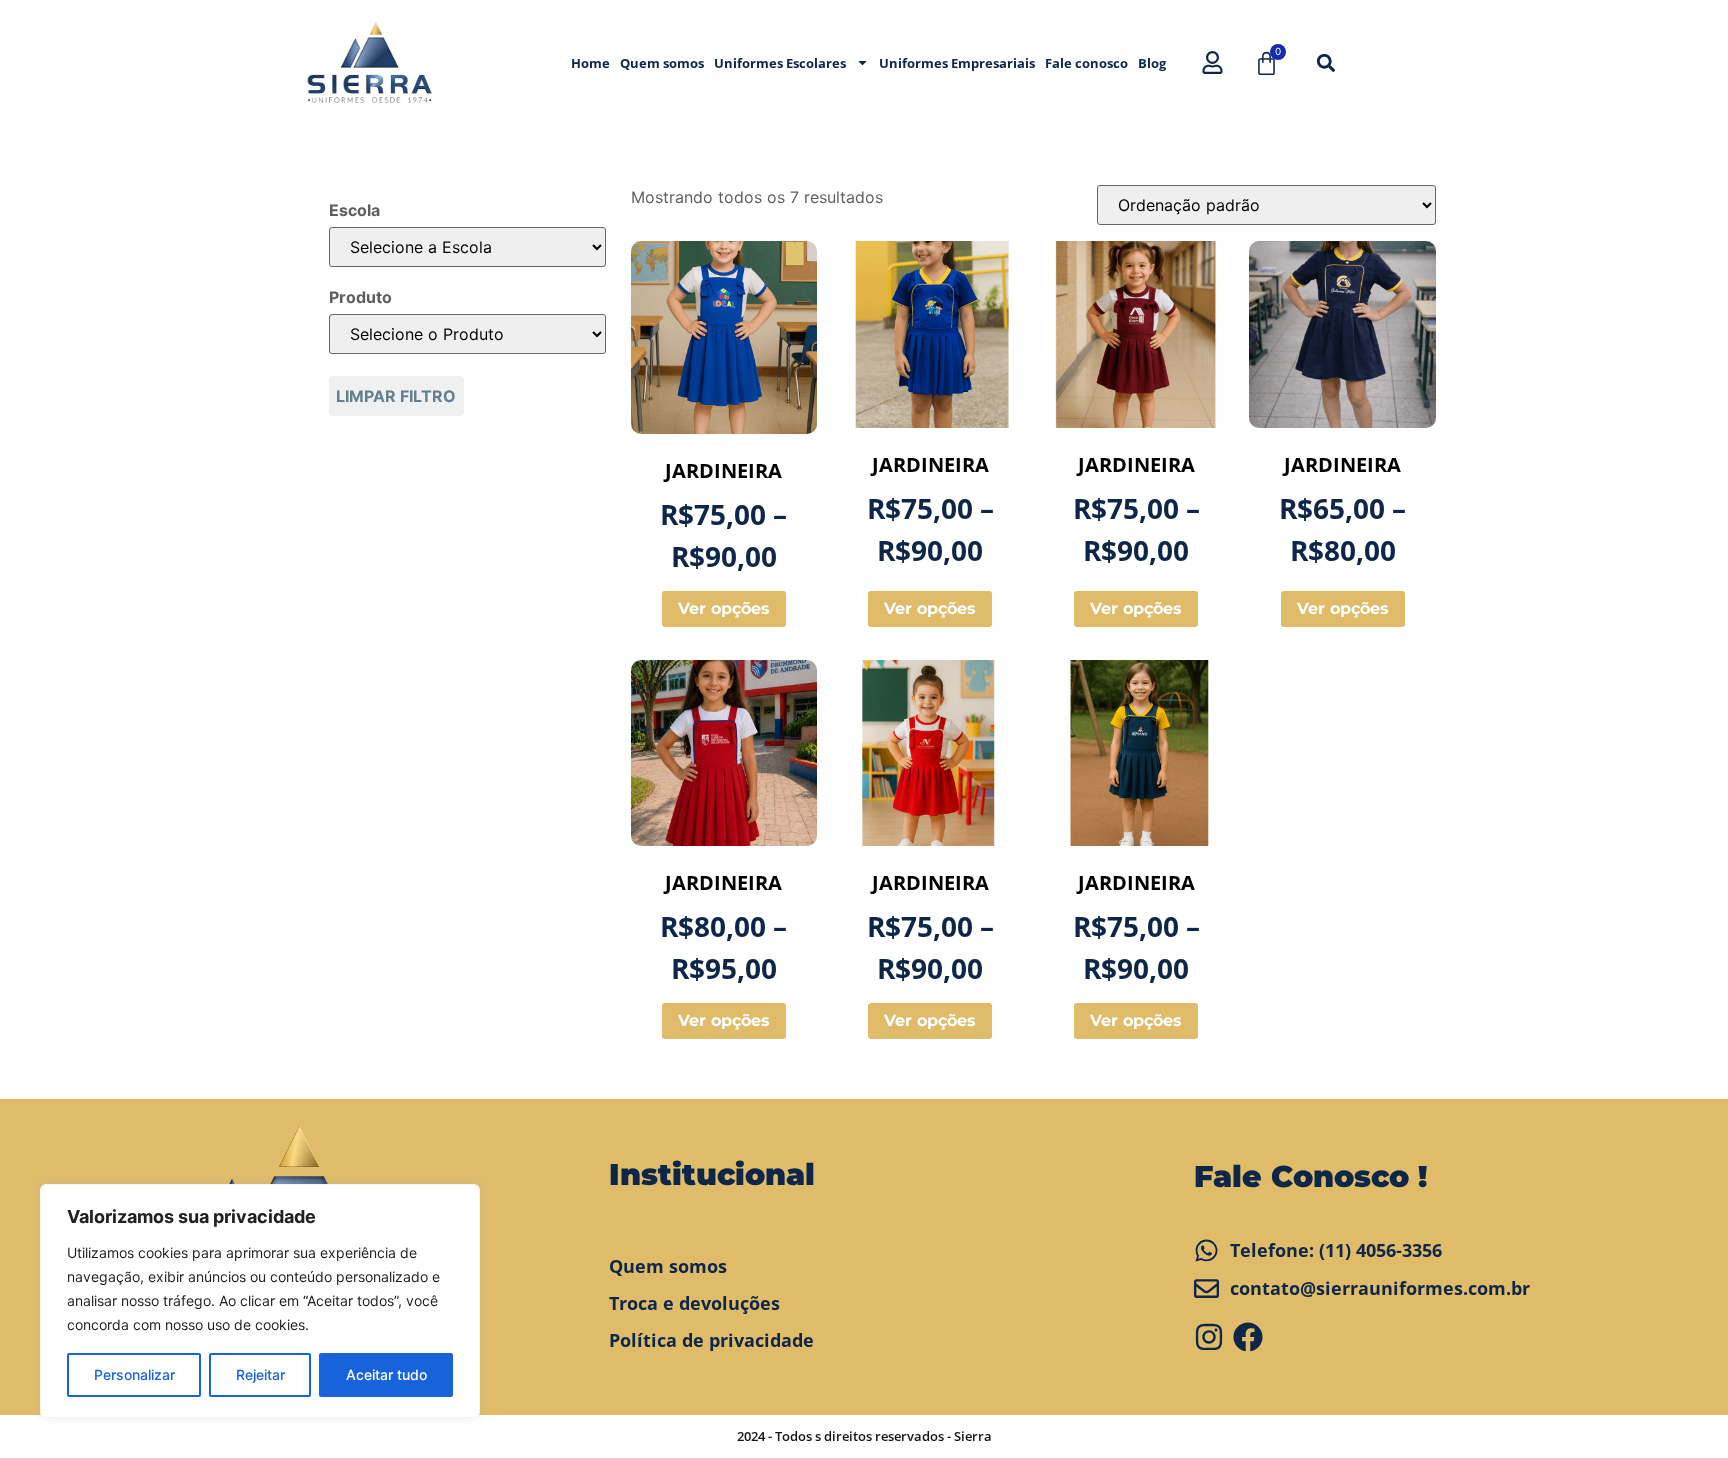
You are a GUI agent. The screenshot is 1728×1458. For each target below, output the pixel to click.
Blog (1152, 63)
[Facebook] (1248, 1337)
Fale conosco (1086, 63)
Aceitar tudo (386, 1374)
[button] (1325, 62)
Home (590, 63)
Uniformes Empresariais (957, 63)
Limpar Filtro (396, 396)
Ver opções (724, 608)
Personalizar (134, 1374)
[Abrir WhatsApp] (1678, 1407)
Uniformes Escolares (780, 63)
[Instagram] (1209, 1337)
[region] (260, 1301)
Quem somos (662, 63)
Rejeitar (260, 1374)
